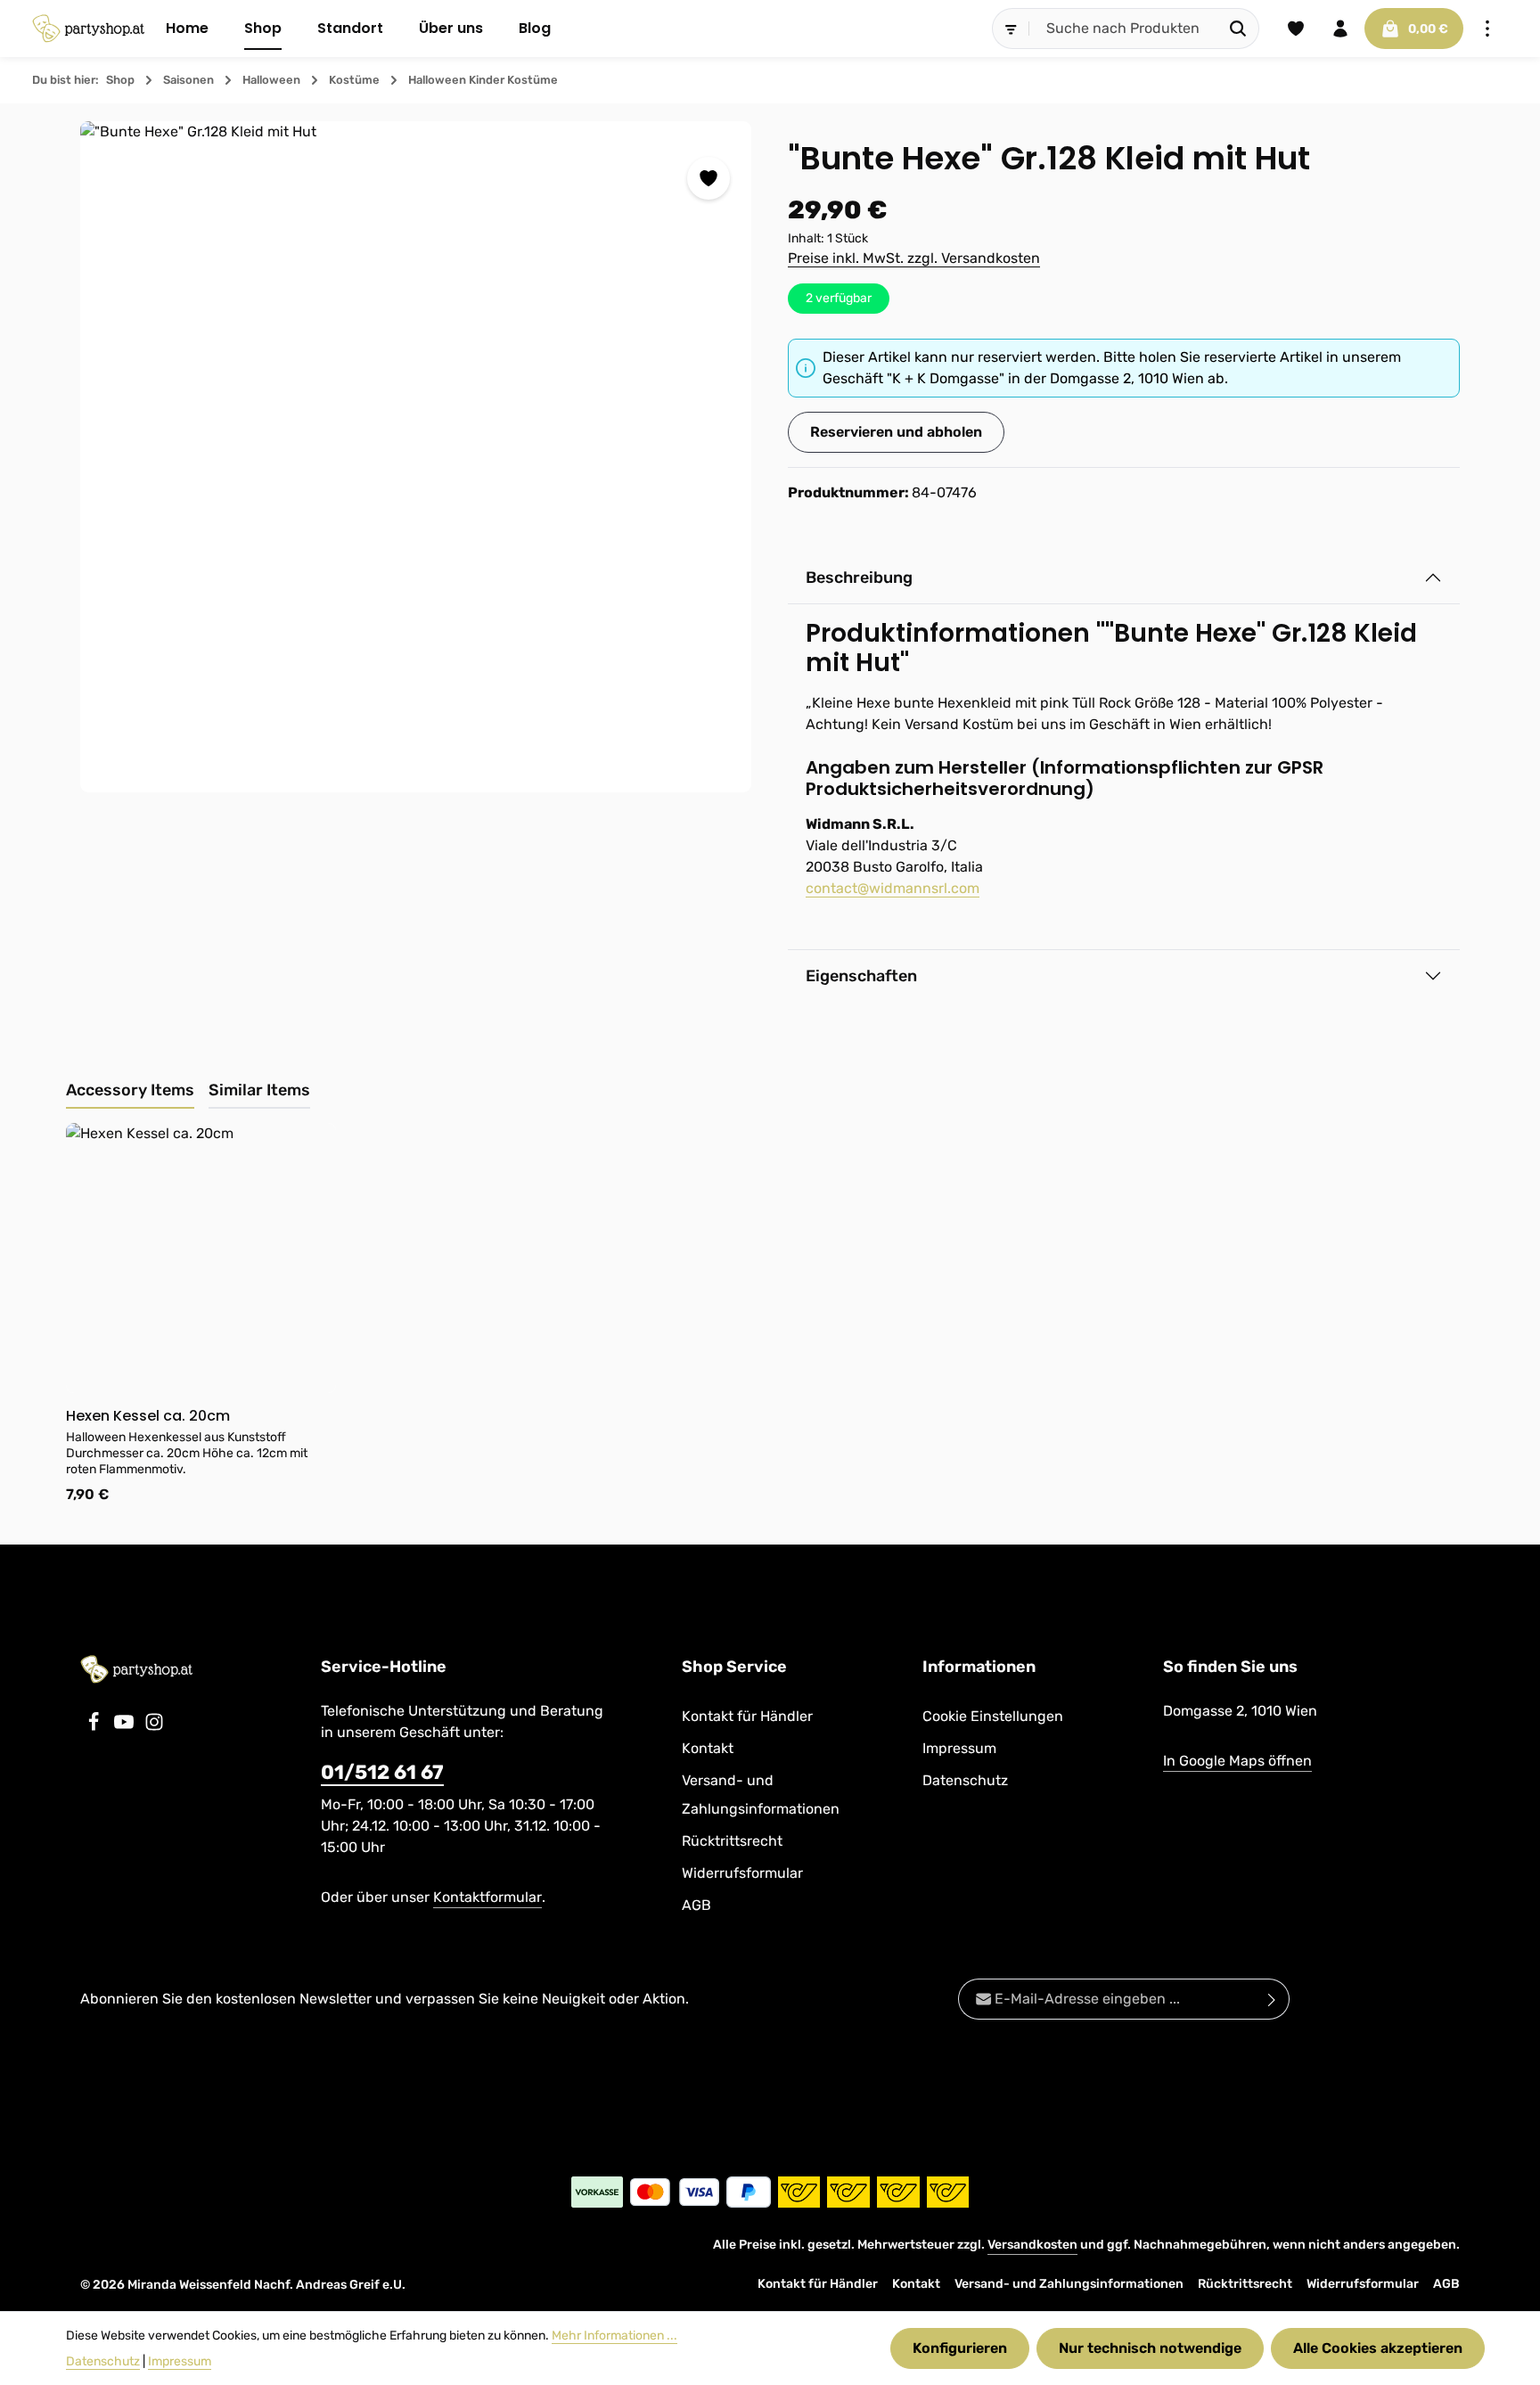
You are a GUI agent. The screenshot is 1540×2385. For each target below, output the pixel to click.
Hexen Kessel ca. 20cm (148, 1416)
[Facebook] (95, 1727)
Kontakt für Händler (747, 1716)
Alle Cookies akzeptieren (1378, 2348)
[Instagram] (154, 1727)
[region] (416, 457)
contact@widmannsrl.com (893, 888)
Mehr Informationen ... (614, 2336)
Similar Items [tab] (259, 1090)
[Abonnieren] (1272, 1999)
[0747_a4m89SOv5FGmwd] (416, 457)
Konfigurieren (960, 2348)
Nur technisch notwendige (1150, 2348)
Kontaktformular (487, 1897)
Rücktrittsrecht (732, 1841)
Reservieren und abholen (896, 432)
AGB (696, 1905)
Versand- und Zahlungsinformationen (761, 1795)
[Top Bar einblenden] (1487, 29)
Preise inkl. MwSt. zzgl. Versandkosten (914, 258)
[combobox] (1124, 29)
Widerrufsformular (742, 1873)
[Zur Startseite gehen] (88, 29)
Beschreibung (859, 578)
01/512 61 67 (382, 1772)
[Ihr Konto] (1340, 29)
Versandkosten (1032, 2245)
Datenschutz (965, 1780)
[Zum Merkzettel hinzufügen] (709, 178)
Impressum (959, 1748)
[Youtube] (126, 1727)
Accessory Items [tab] (130, 1090)
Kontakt (708, 1748)
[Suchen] (1238, 29)
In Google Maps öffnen (1237, 1761)
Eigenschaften (861, 976)
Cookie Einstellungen (993, 1716)
